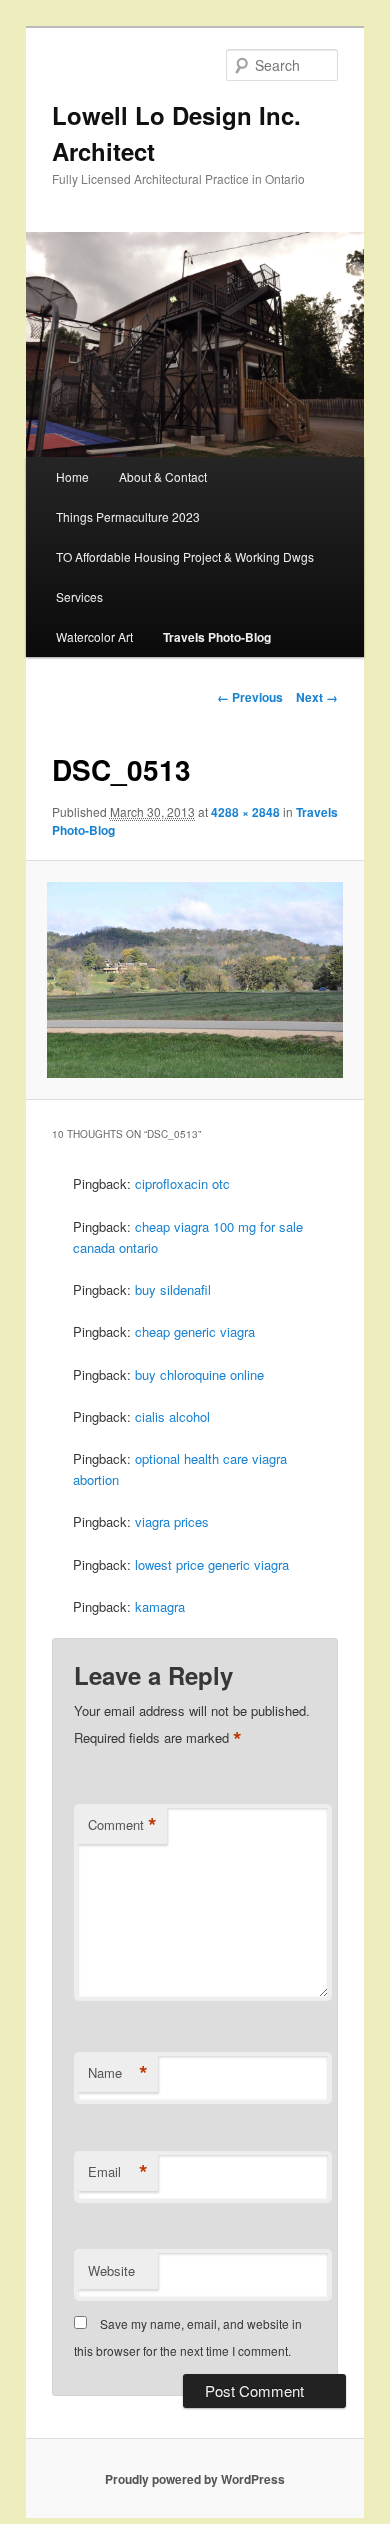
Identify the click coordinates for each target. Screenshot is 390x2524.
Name (118, 2073)
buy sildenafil (173, 1289)
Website (111, 2270)
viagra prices (172, 1521)
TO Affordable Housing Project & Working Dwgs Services (185, 576)
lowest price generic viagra (212, 1564)
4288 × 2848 (245, 812)
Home (72, 476)
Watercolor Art (94, 636)
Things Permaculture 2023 (128, 516)
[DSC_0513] (194, 980)
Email (118, 2172)
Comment (122, 1825)
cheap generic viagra (195, 1331)
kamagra (160, 1606)
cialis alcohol (172, 1416)
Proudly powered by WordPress (195, 2479)
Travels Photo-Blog (217, 637)
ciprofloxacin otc (182, 1183)
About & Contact (163, 476)
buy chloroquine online (199, 1374)
